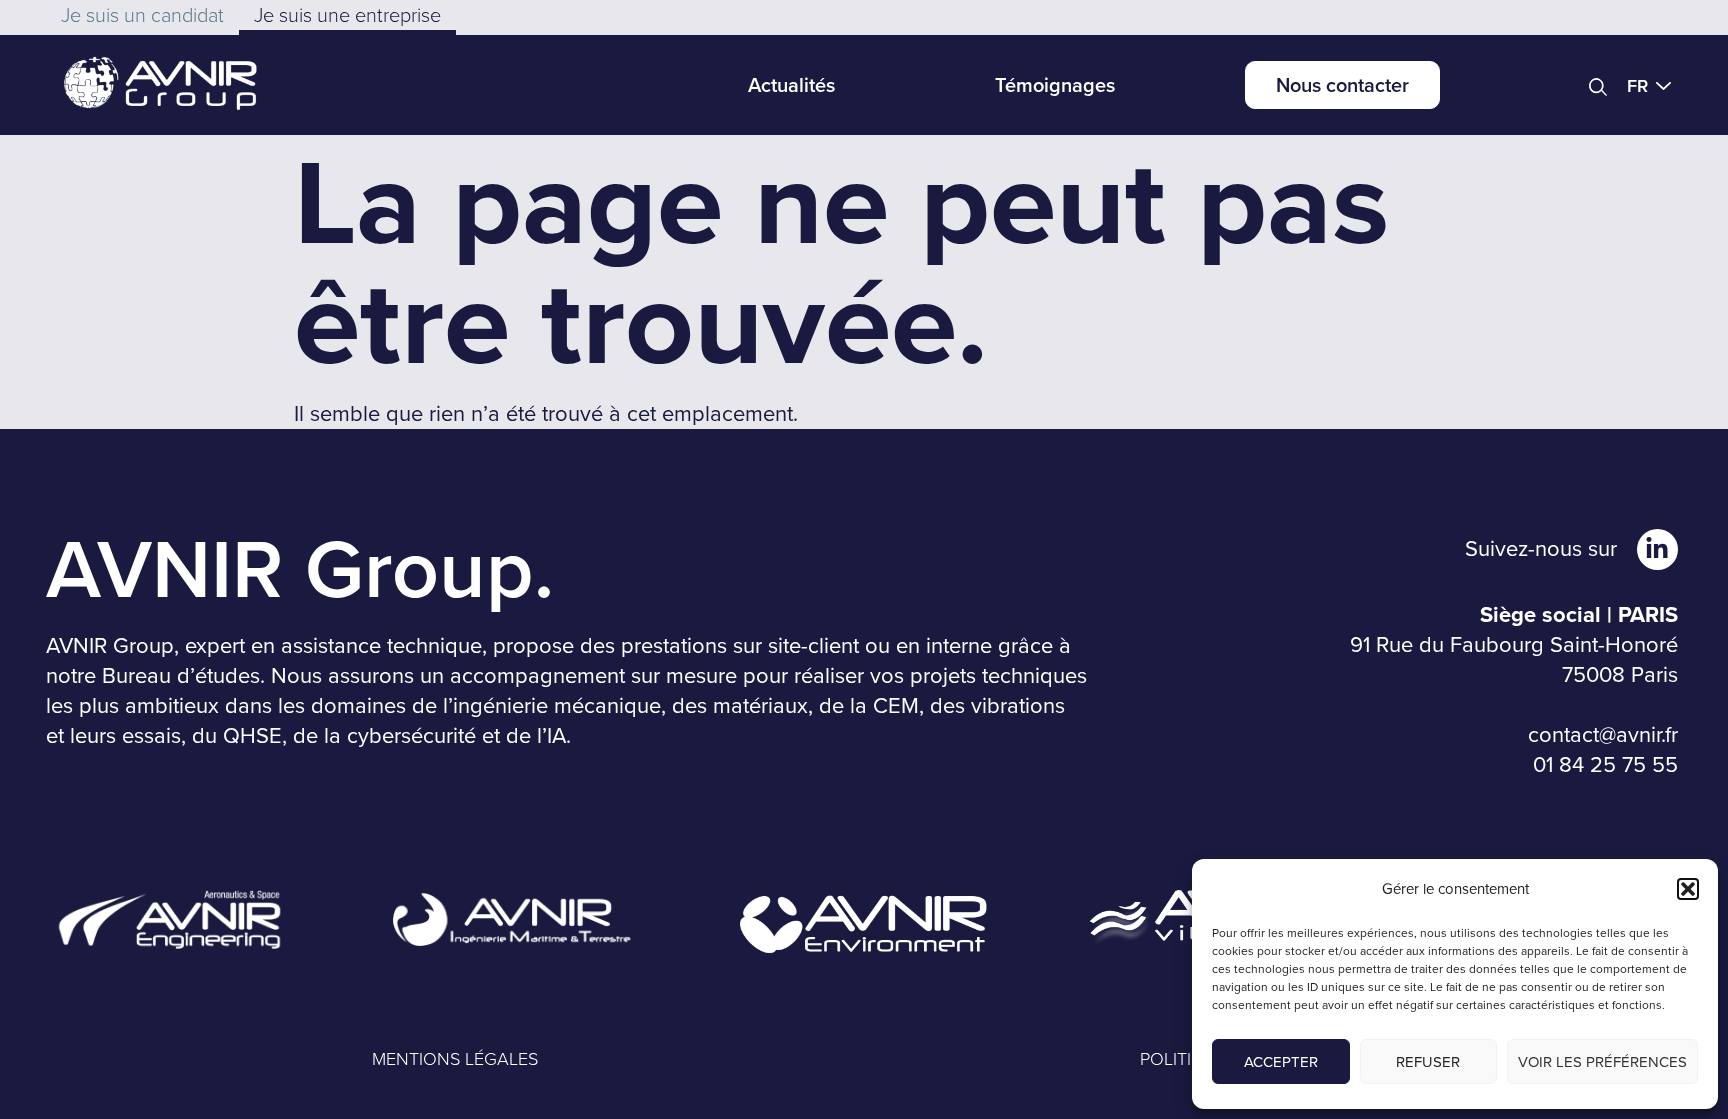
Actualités (791, 85)
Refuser (1428, 1062)
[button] (1688, 889)
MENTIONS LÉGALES (455, 1059)
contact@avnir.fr (1603, 734)
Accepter (1281, 1062)
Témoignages (1055, 85)
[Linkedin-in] (1657, 549)
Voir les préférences (1602, 1062)
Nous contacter (1342, 85)
